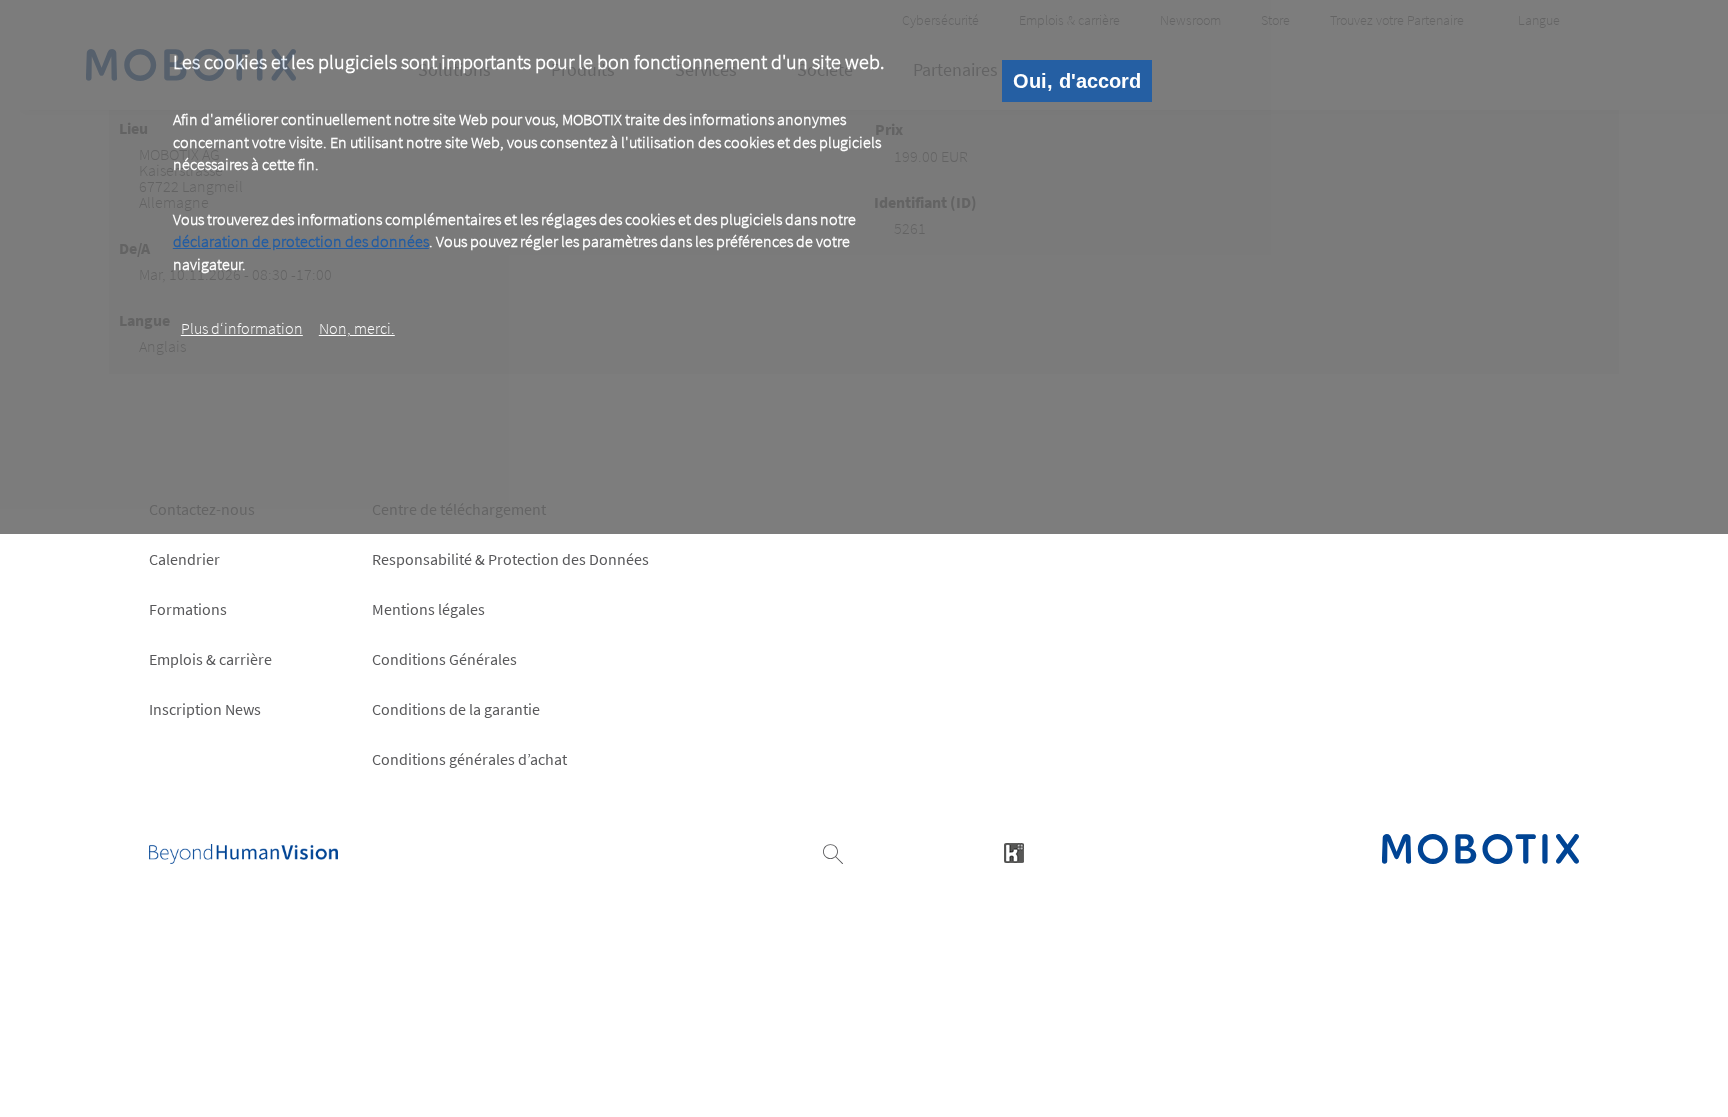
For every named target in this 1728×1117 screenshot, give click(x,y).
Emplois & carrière (210, 659)
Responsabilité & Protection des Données (510, 559)
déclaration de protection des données (301, 241)
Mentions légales (428, 609)
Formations (188, 609)
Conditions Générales (444, 659)
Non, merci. (357, 328)
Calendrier (184, 559)
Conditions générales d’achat (469, 759)
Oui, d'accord (1077, 81)
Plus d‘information (242, 328)
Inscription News (205, 709)
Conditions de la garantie (456, 709)
